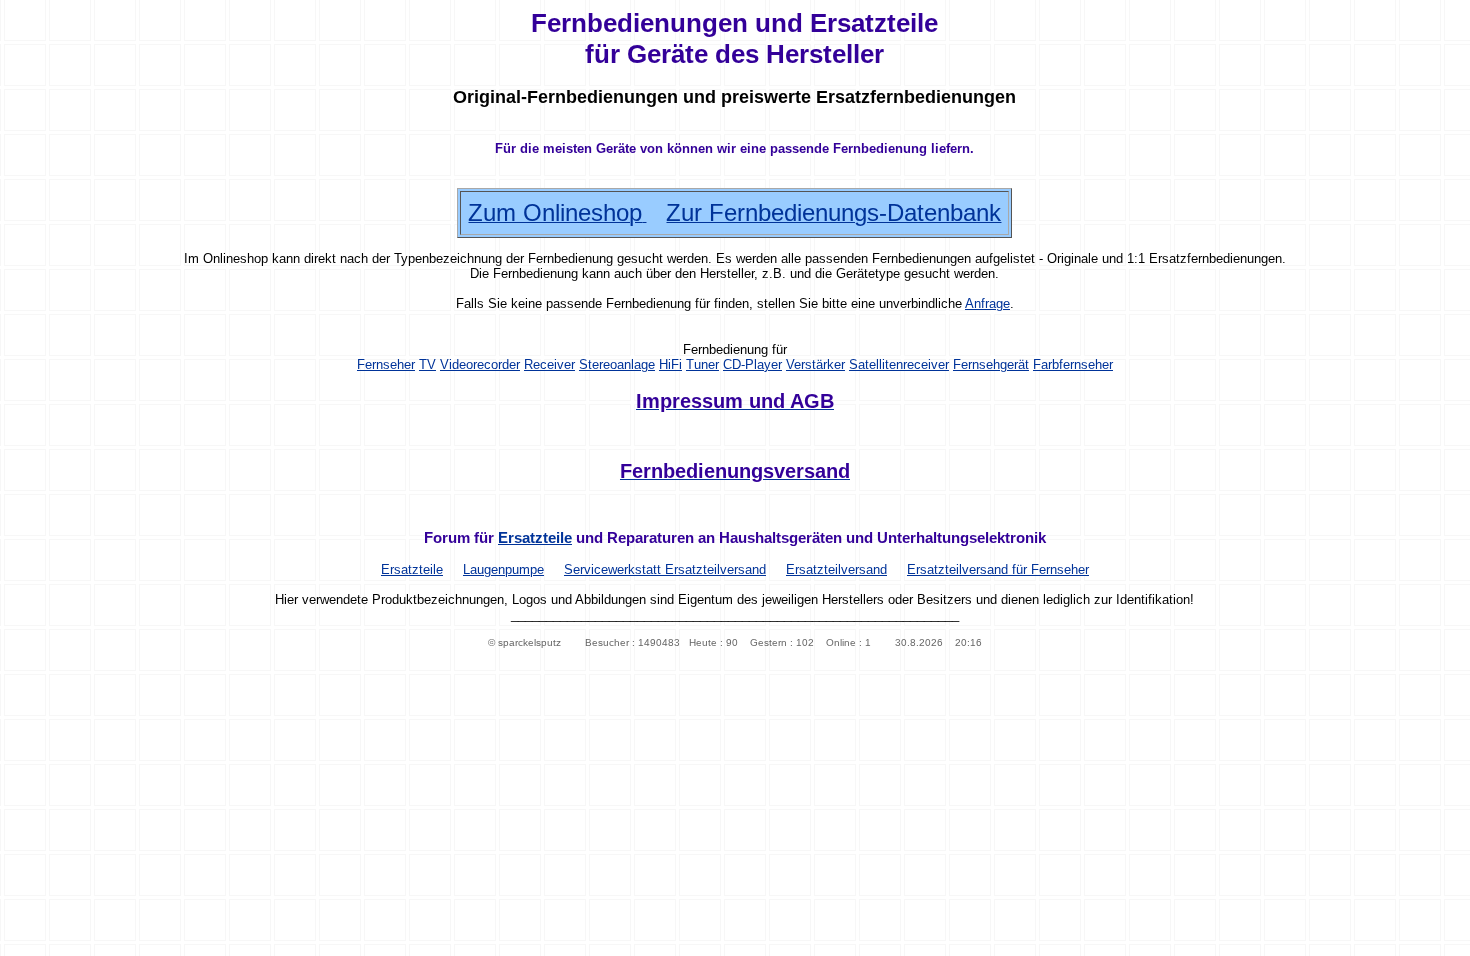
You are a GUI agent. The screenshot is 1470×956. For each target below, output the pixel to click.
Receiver (549, 364)
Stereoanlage (617, 364)
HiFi (670, 364)
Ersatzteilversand (836, 569)
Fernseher (386, 364)
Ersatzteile (535, 537)
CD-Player (752, 364)
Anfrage (987, 303)
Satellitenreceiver (899, 364)
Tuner (702, 364)
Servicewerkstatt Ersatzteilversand (665, 569)
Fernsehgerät (991, 364)
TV (427, 364)
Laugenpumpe (503, 569)
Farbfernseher (1073, 364)
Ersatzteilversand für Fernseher (998, 569)
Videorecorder (480, 364)
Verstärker (815, 364)
